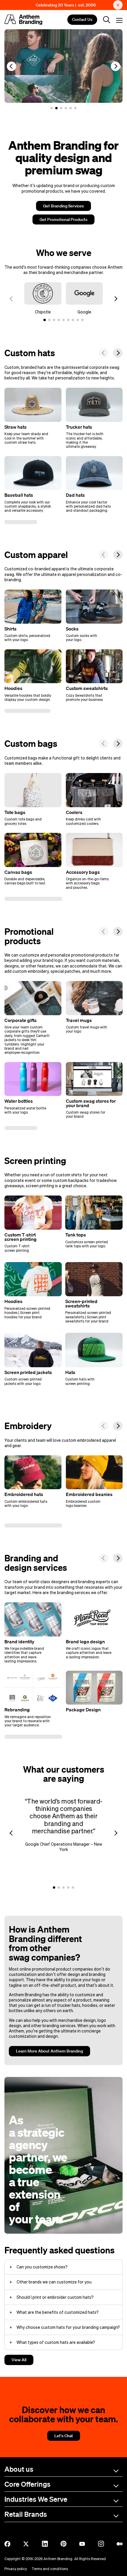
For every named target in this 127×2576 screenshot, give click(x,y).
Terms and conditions (50, 2569)
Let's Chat (64, 2436)
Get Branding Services (63, 206)
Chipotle (43, 312)
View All (19, 2360)
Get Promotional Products (63, 219)
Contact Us (82, 20)
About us (19, 2469)
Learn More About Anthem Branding (49, 2051)
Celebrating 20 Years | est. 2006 (66, 5)
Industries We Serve (36, 2499)
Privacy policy (16, 2569)
